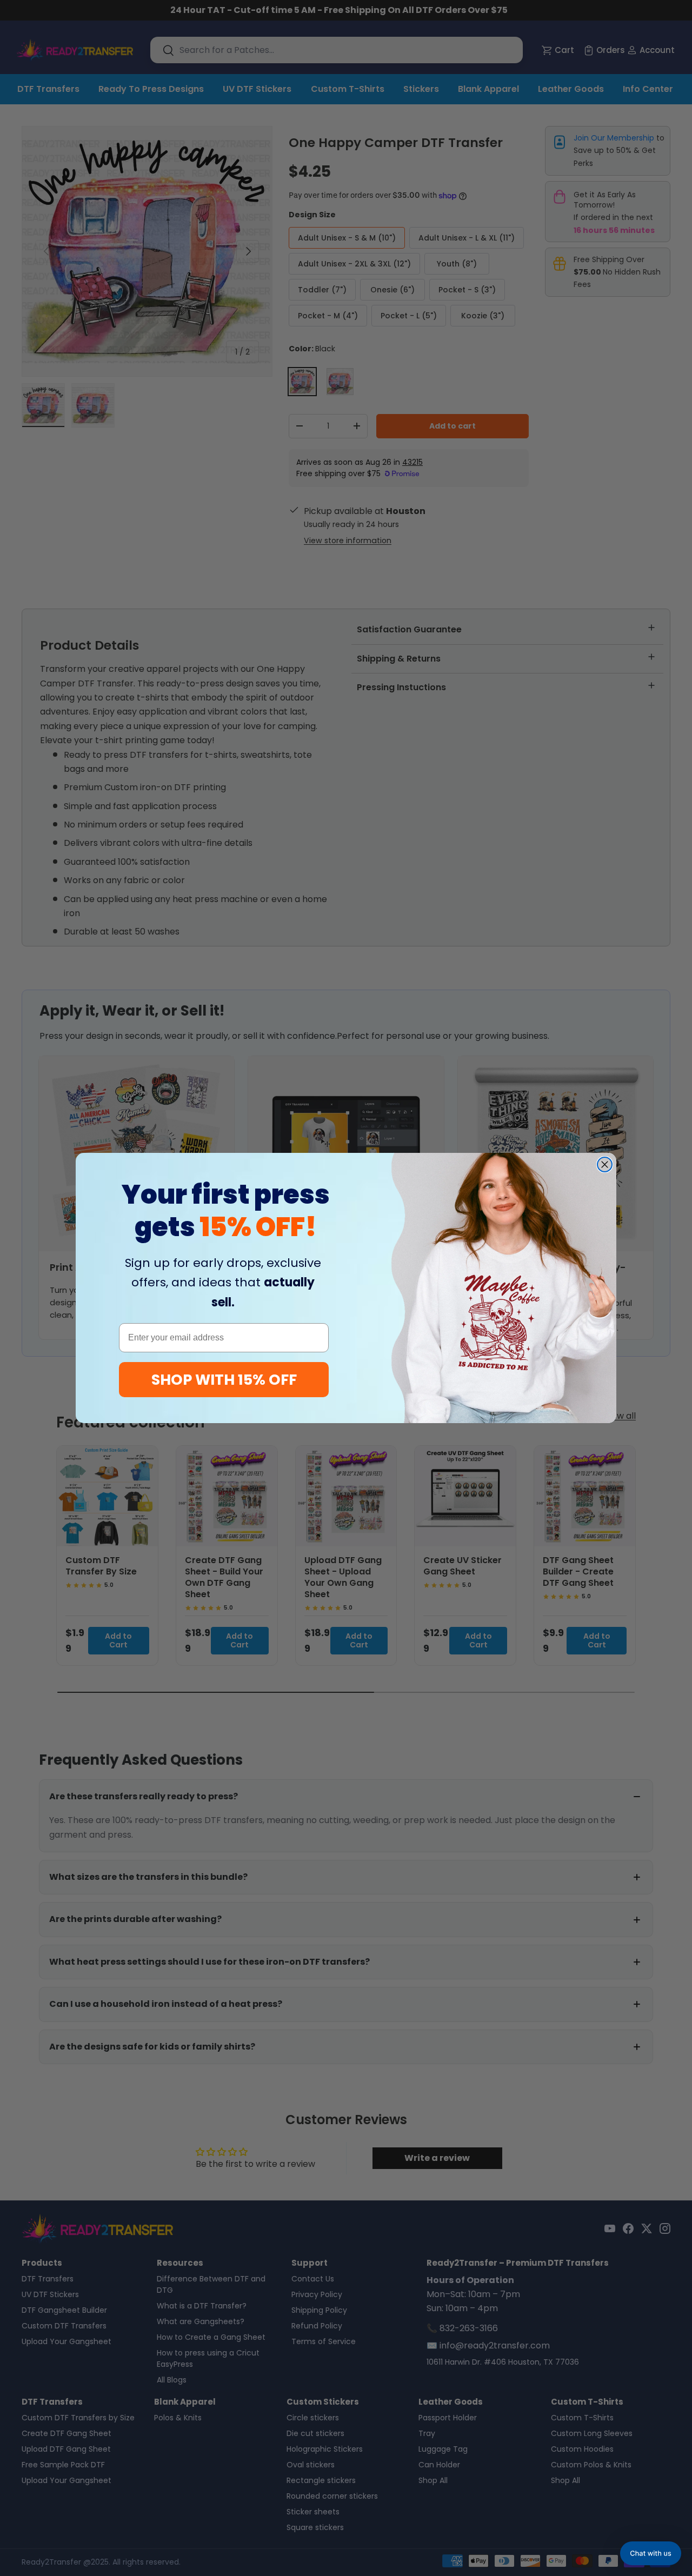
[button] (651, 2553)
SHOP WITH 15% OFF (224, 1380)
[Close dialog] (605, 1164)
